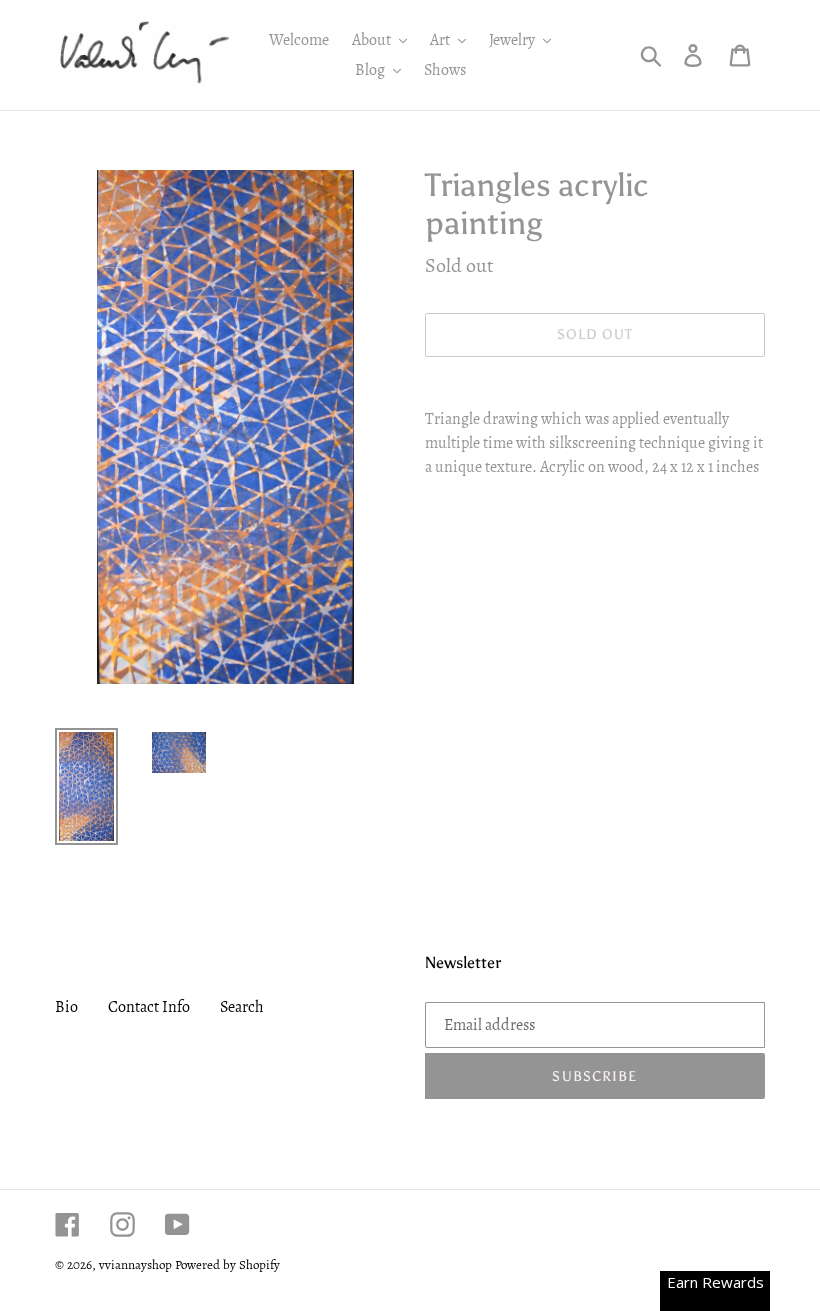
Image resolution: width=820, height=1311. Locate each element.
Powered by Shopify (227, 1264)
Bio (66, 1007)
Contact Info (149, 1007)
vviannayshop (135, 1264)
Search (242, 1007)
